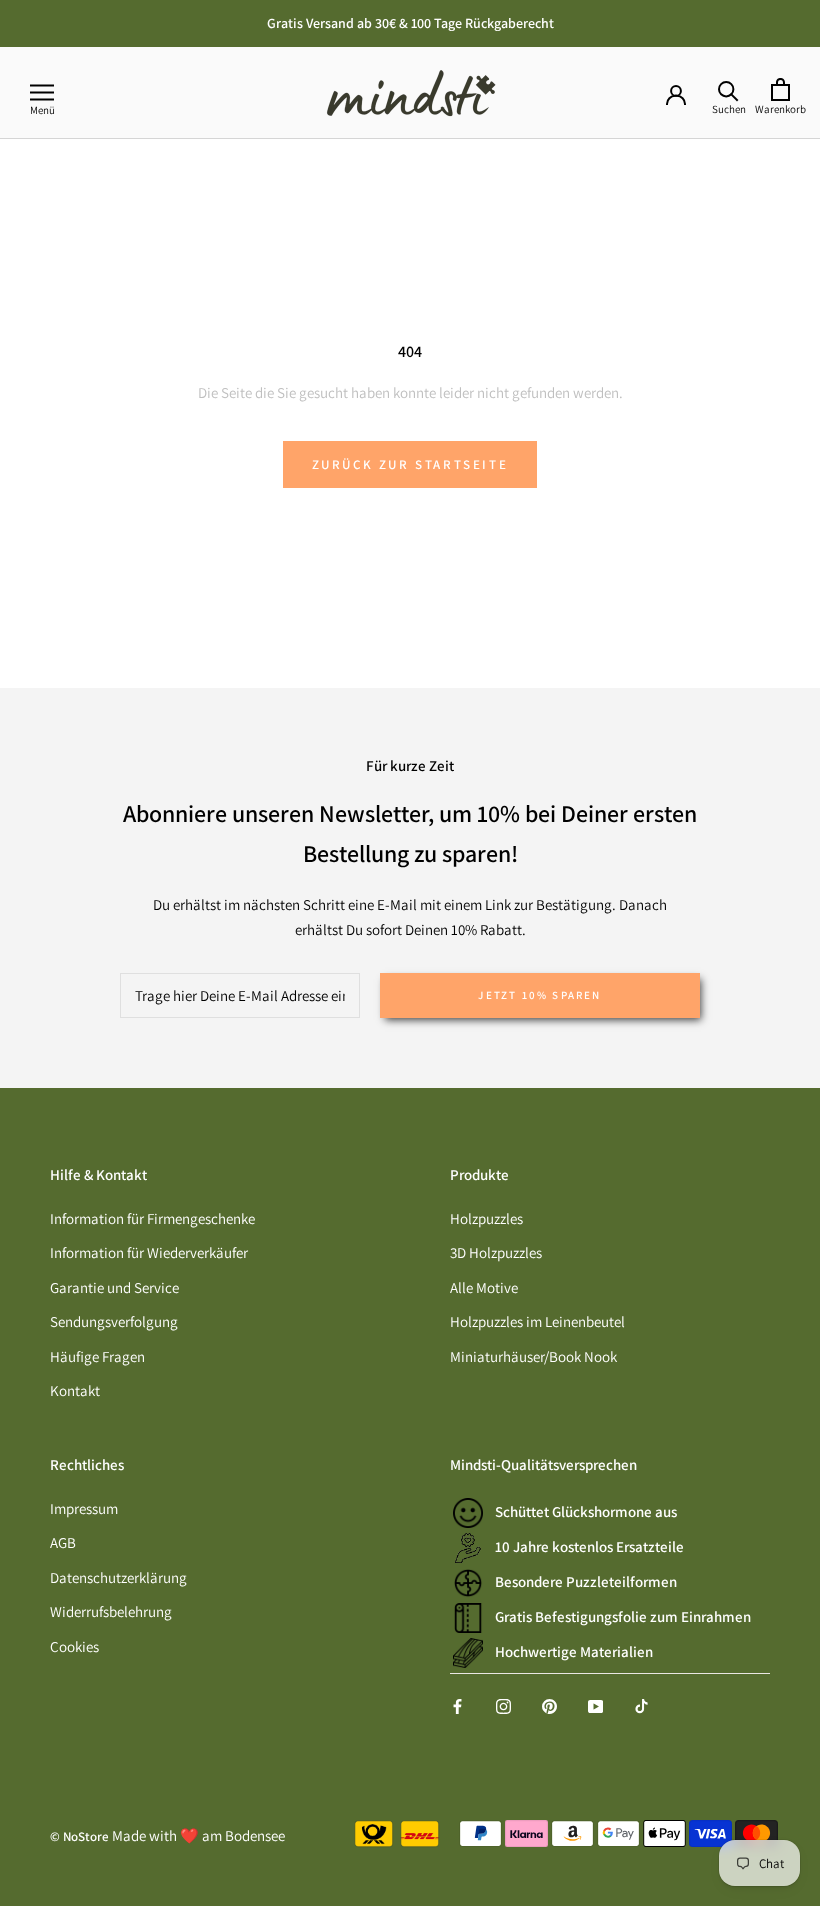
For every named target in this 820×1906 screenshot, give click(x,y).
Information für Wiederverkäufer (149, 1252)
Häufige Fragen (97, 1356)
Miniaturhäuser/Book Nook (533, 1356)
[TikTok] (641, 1706)
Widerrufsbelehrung (111, 1611)
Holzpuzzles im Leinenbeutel (537, 1321)
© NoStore (79, 1836)
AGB (63, 1542)
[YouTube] (595, 1706)
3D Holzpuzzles (496, 1252)
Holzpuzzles (486, 1218)
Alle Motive (484, 1287)
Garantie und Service (114, 1287)
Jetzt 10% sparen (539, 995)
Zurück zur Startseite (410, 464)
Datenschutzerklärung (118, 1577)
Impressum (84, 1508)
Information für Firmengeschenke (152, 1218)
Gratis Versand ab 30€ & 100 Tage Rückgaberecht (410, 23)
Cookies (74, 1646)
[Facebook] (457, 1706)
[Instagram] (503, 1706)
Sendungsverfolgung (114, 1321)
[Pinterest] (549, 1706)
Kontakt (75, 1390)
